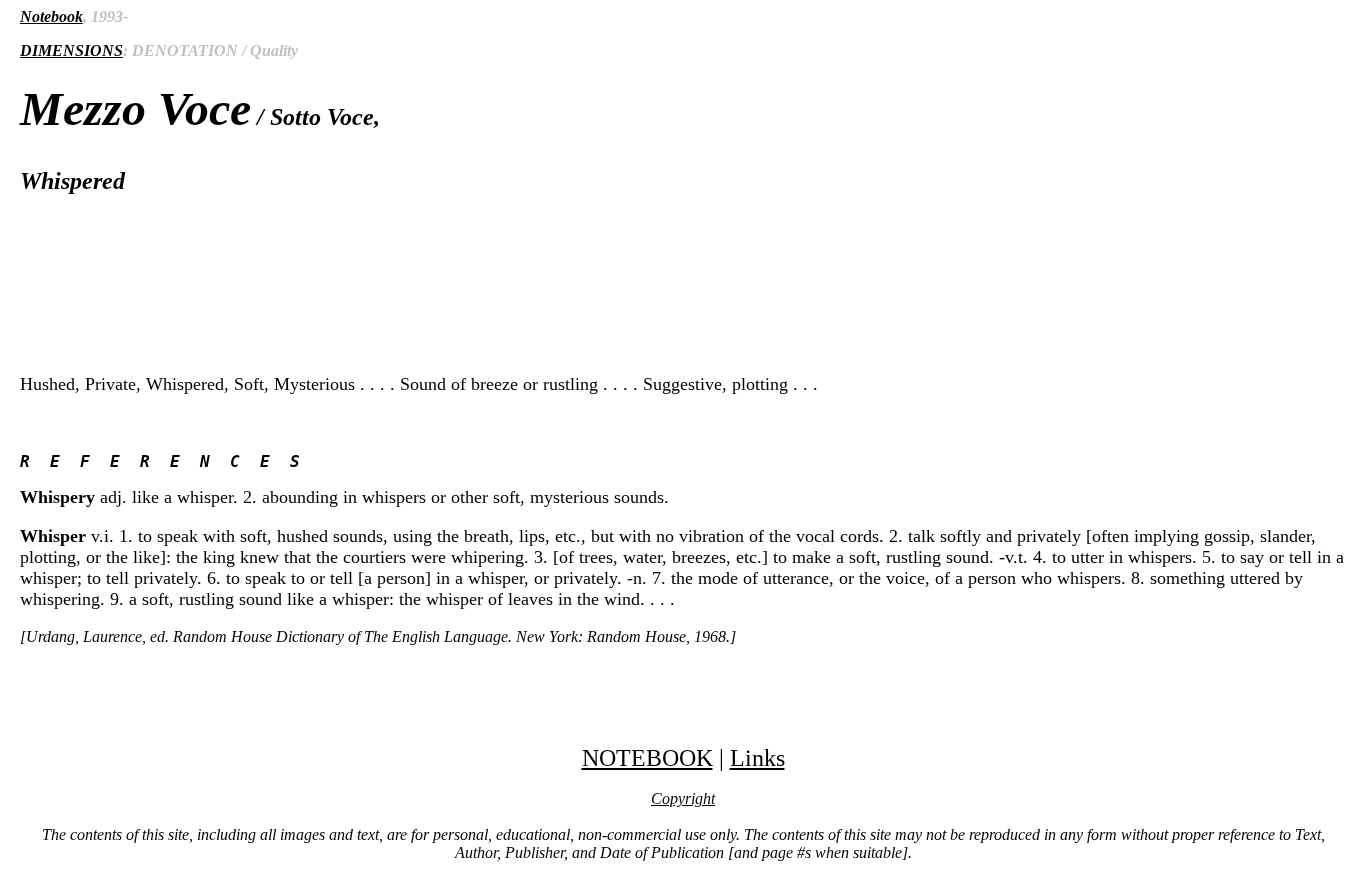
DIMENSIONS (71, 50)
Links (757, 758)
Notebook (51, 16)
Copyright (683, 798)
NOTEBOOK (647, 758)
